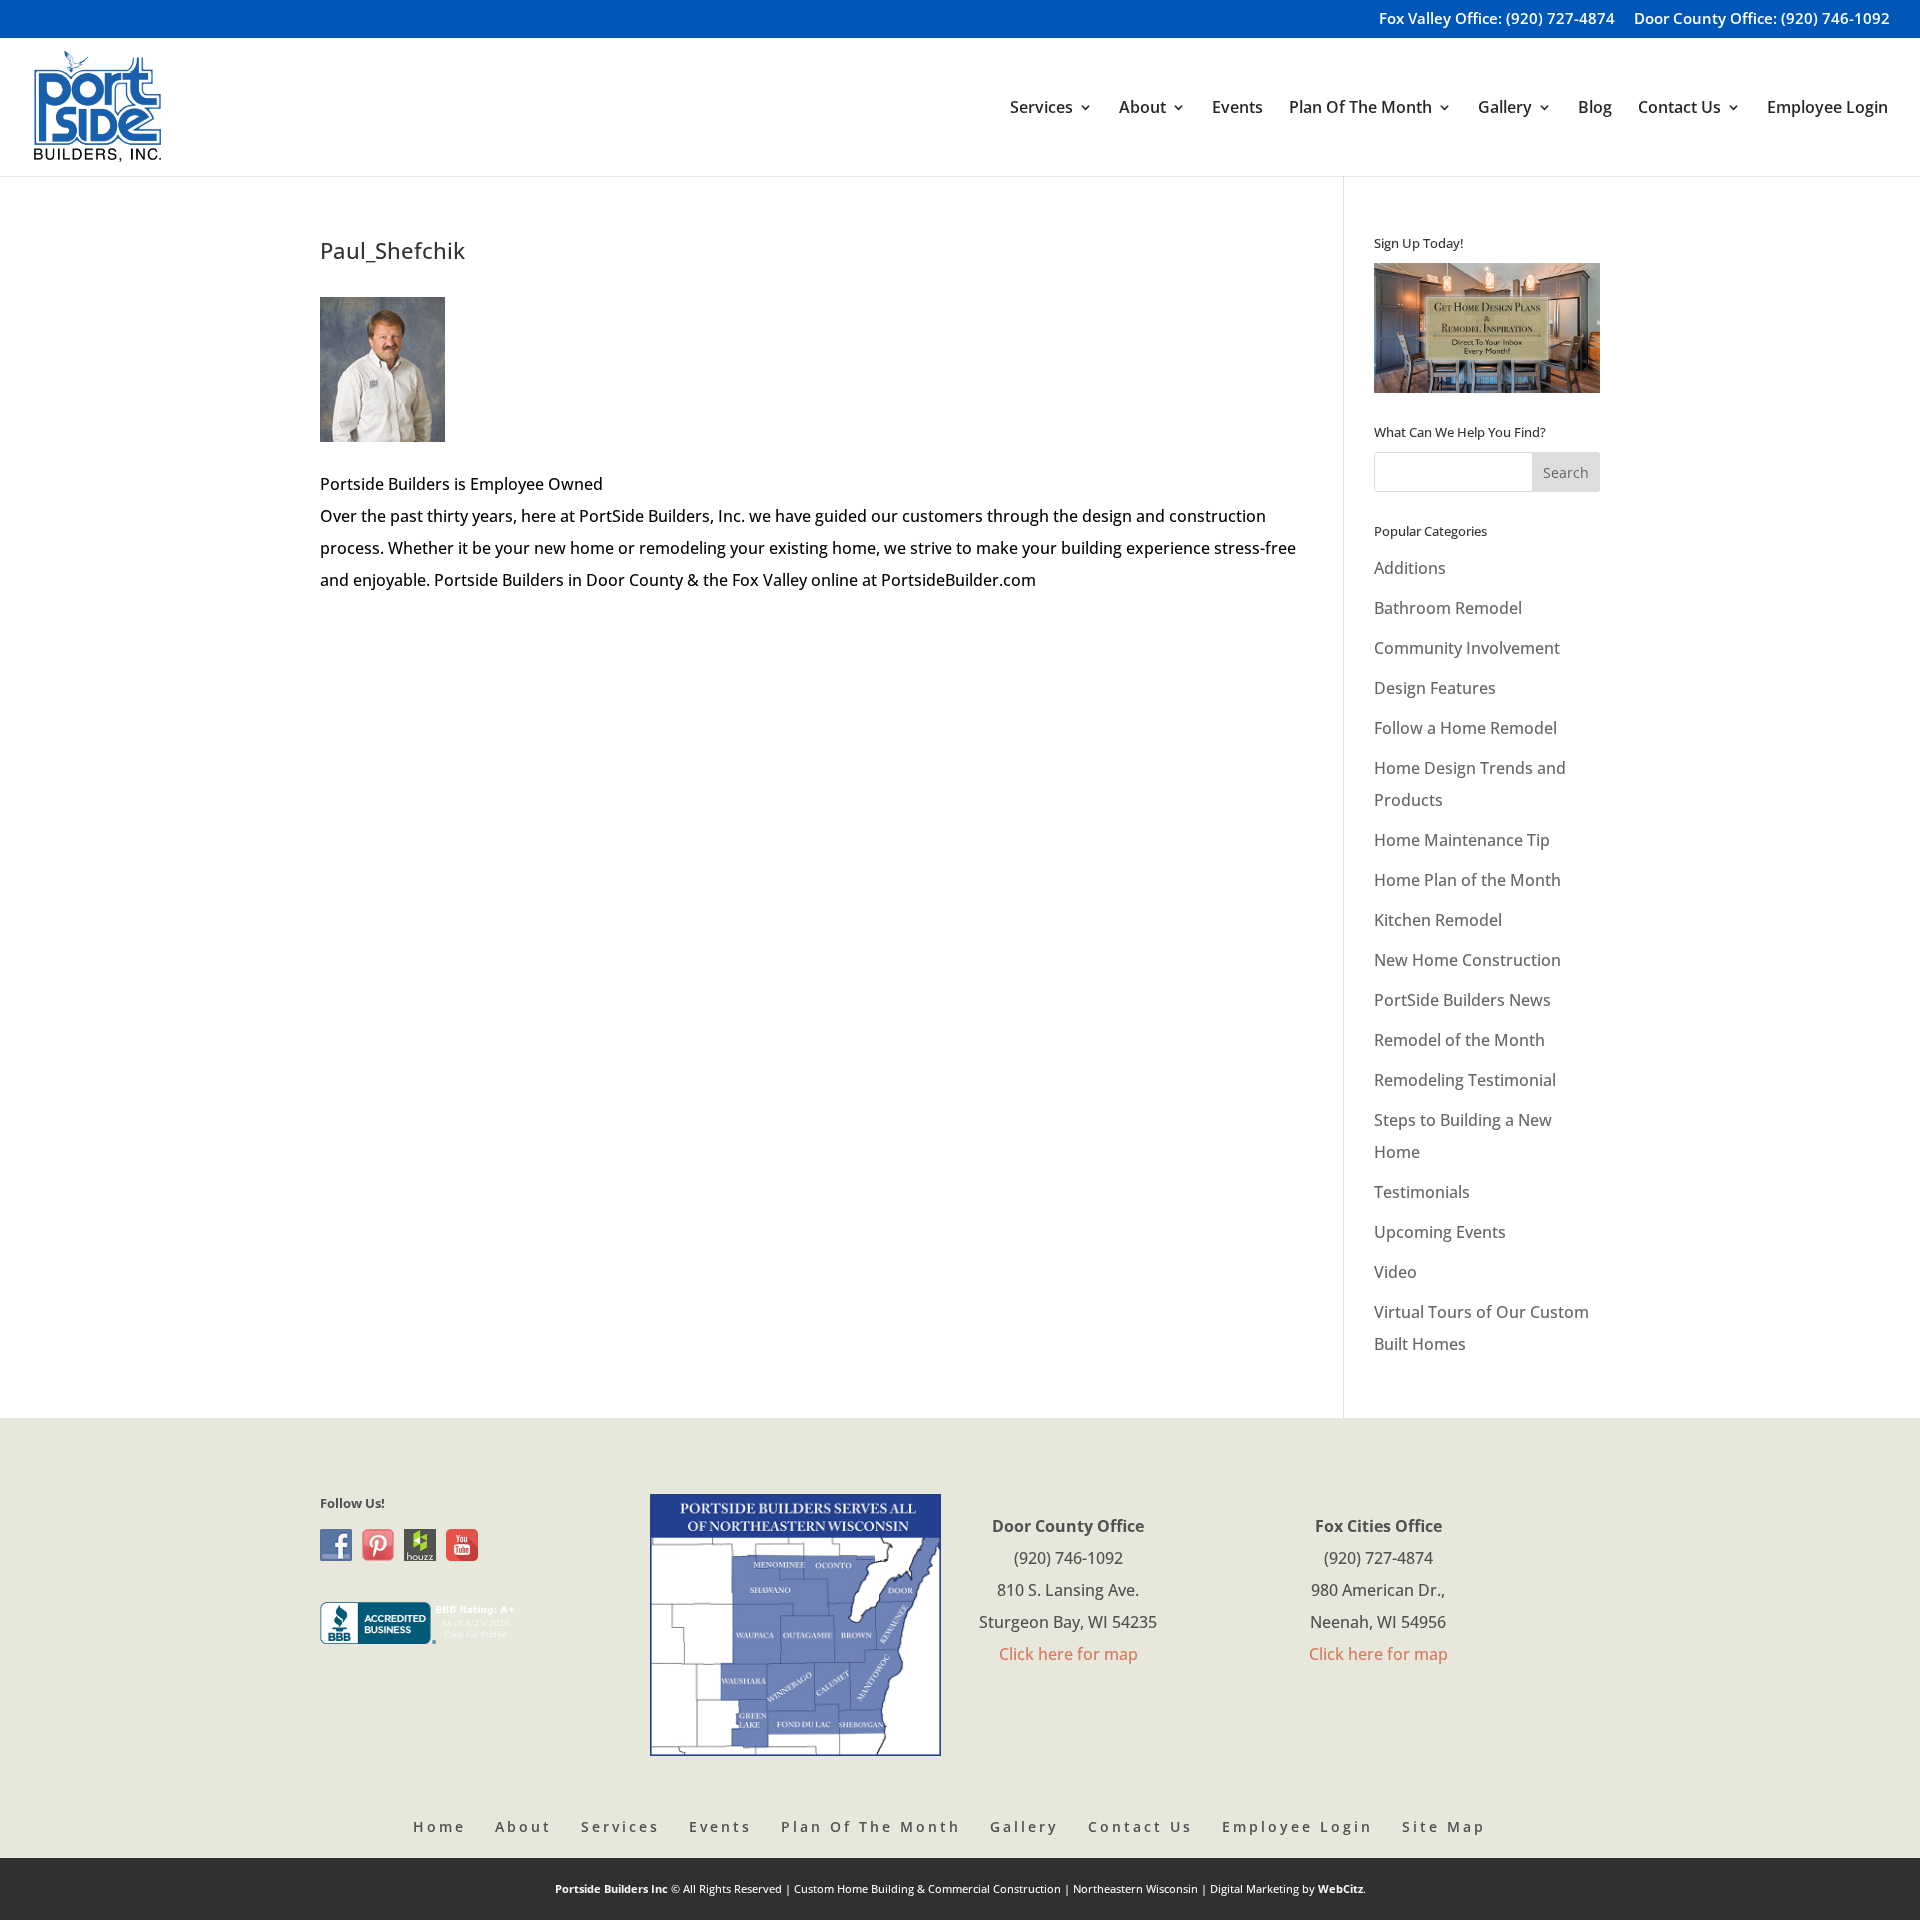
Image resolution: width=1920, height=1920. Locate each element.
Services (620, 1826)
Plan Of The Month (871, 1826)
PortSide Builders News (1462, 1000)
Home (439, 1826)
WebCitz (1340, 1888)
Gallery (1024, 1826)
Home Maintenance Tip (1462, 840)
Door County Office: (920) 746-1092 (1762, 19)
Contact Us (1140, 1826)
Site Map (1444, 1826)
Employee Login (1827, 109)
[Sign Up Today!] (1487, 328)
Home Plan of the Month (1467, 880)
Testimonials (1422, 1192)
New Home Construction (1467, 960)
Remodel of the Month (1459, 1040)
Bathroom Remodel (1448, 608)
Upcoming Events (1440, 1232)
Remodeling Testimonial (1465, 1080)
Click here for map (1068, 1654)
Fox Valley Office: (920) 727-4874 (1497, 19)
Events (1237, 109)
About (523, 1826)
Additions (1410, 568)
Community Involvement (1467, 648)
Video (1395, 1272)
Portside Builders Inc (613, 1888)
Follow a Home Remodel (1465, 728)
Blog (1595, 109)
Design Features (1435, 688)
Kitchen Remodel (1438, 920)
